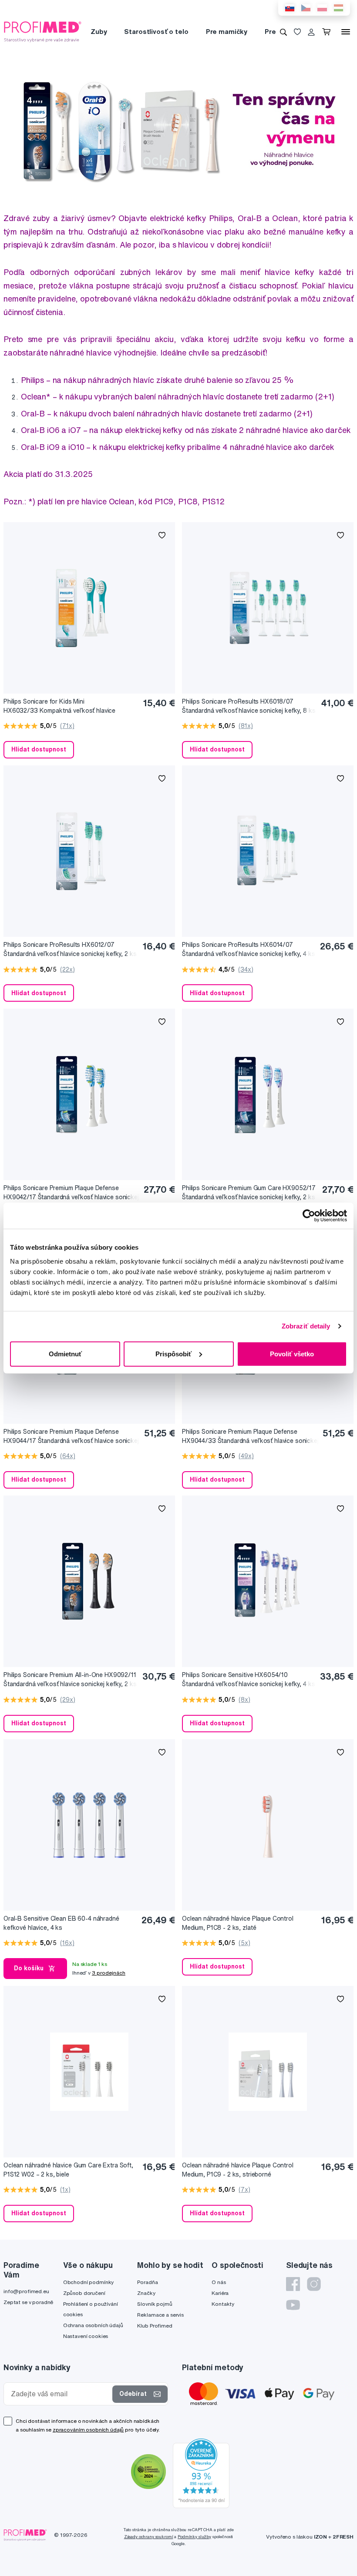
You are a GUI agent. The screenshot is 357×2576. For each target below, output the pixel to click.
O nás (219, 2282)
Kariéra (220, 2293)
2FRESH (343, 2537)
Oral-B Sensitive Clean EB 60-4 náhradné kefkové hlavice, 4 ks (61, 1923)
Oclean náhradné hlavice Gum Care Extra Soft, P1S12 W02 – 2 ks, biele (68, 2170)
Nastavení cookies (86, 2336)
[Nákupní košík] (328, 32)
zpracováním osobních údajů (88, 2430)
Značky (146, 2293)
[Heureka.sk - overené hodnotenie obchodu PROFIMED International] (201, 2473)
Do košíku (29, 1968)
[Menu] (346, 32)
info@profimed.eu (26, 2291)
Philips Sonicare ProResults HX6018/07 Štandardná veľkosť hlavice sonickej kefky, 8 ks (249, 706)
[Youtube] (293, 2305)
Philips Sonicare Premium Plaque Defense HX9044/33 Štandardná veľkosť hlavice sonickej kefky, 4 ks (250, 1437)
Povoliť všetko (292, 1353)
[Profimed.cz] (43, 31)
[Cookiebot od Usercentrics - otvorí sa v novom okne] (309, 1216)
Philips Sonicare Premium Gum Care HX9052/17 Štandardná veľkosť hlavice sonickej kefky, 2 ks (249, 1192)
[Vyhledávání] (283, 32)
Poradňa (147, 2282)
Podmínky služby (194, 2537)
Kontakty (223, 2304)
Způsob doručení (84, 2293)
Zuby (99, 32)
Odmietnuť (65, 1353)
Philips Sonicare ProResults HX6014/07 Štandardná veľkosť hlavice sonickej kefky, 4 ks (248, 949)
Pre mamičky (227, 32)
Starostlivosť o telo (156, 32)
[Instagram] (314, 2284)
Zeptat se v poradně (28, 2302)
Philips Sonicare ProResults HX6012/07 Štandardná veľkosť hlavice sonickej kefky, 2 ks (70, 949)
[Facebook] (293, 2284)
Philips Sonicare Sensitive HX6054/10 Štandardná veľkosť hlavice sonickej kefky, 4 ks (248, 1679)
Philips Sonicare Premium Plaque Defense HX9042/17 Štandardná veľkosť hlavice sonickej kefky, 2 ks (71, 1193)
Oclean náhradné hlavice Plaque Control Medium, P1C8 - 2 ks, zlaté (238, 1923)
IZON (320, 2537)
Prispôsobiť (173, 1353)
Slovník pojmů (155, 2304)
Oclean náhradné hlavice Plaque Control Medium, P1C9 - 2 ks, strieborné (238, 2170)
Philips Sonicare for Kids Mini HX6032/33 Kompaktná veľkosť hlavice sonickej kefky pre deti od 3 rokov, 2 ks (59, 706)
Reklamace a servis (160, 2315)
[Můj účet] (311, 32)
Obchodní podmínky (89, 2282)
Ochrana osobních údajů (93, 2325)
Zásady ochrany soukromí (149, 2537)
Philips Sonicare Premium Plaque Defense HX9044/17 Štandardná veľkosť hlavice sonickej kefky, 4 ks (71, 1437)
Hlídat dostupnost (39, 749)
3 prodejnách (109, 1973)
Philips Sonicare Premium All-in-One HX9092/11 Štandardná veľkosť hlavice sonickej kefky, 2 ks (70, 1679)
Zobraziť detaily (306, 1326)
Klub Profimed (155, 2326)
